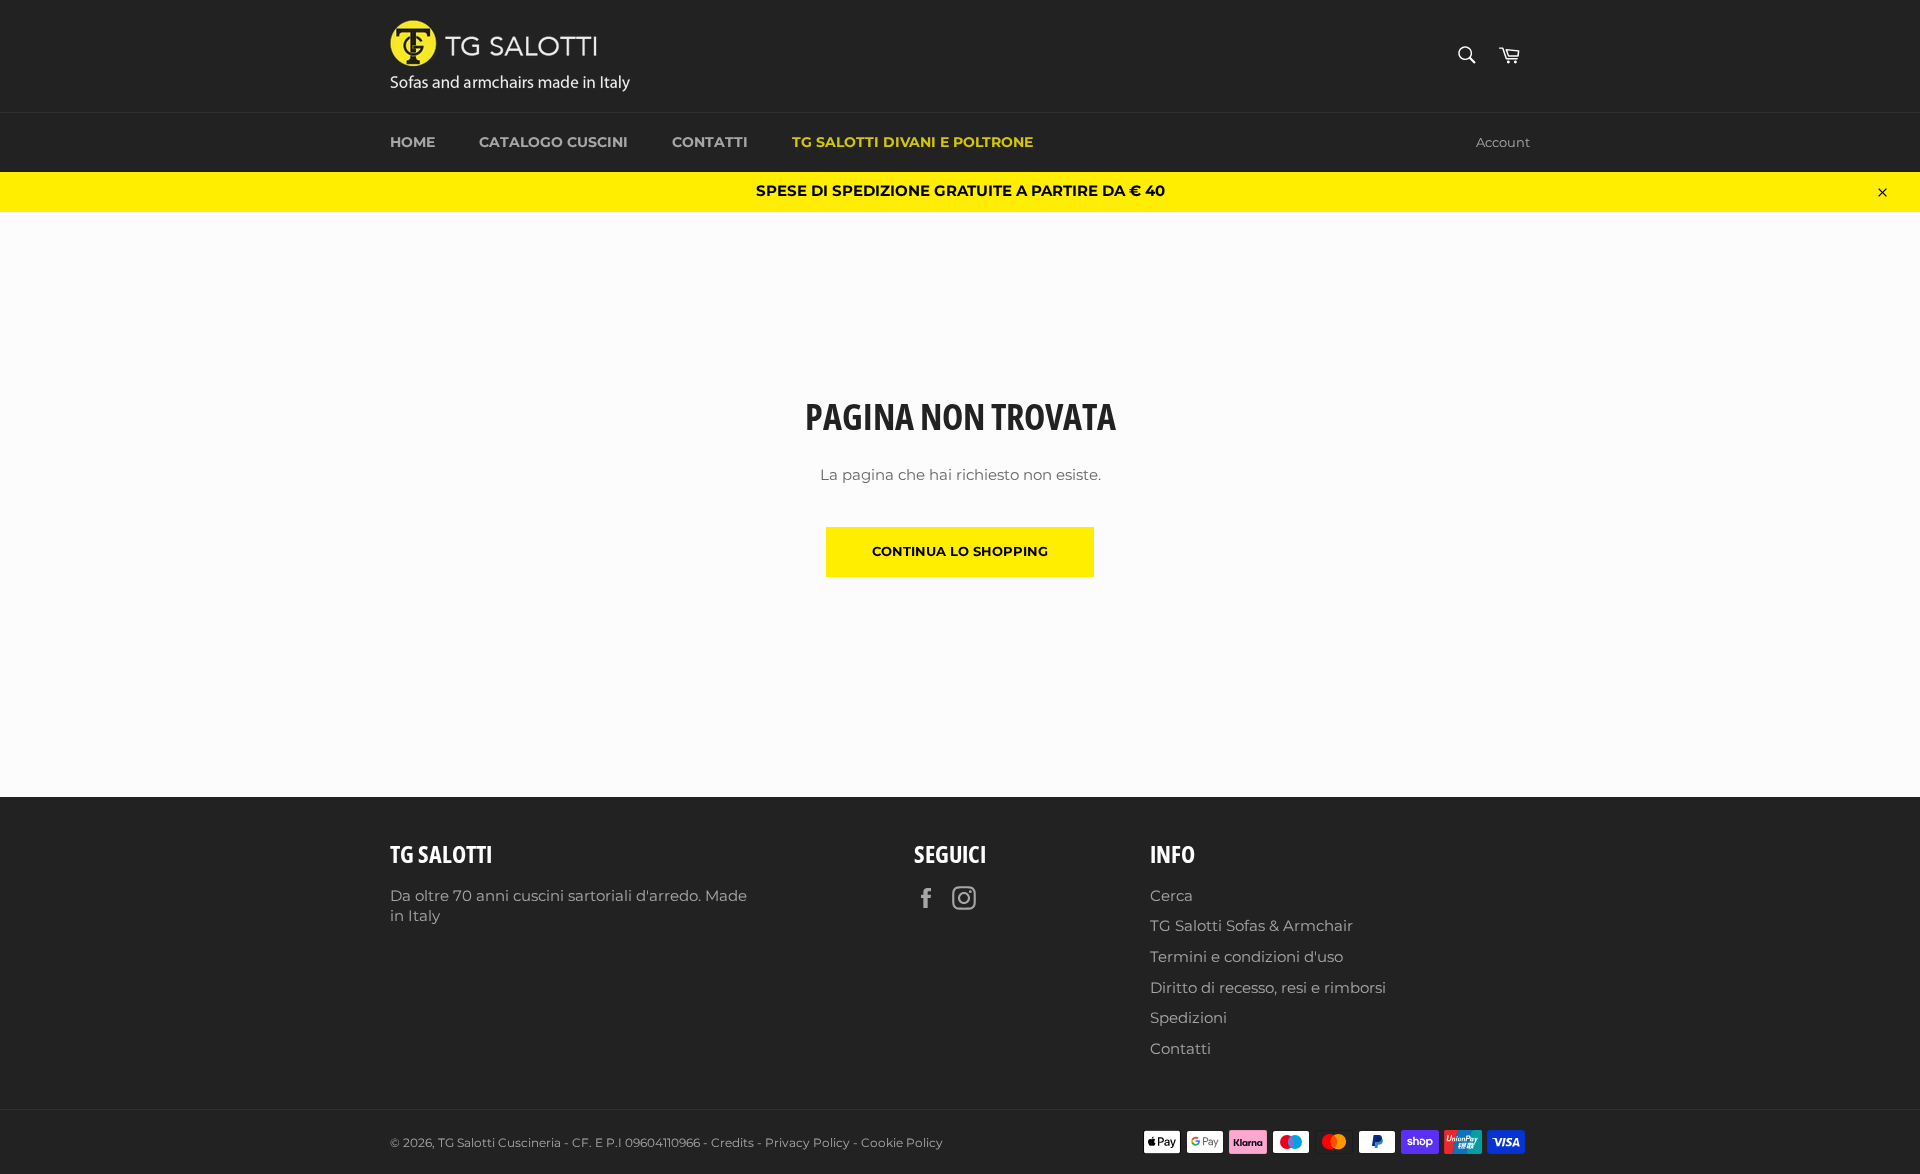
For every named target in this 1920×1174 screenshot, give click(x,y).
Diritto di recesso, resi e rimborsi (1268, 987)
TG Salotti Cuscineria (499, 1142)
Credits (732, 1142)
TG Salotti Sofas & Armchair (1251, 925)
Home (412, 142)
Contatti (710, 142)
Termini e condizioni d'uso (1246, 956)
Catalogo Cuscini (553, 142)
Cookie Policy (902, 1142)
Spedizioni (1188, 1017)
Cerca (1171, 895)
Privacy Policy (807, 1142)
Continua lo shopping (960, 551)
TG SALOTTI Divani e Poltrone (912, 142)
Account (1503, 142)
